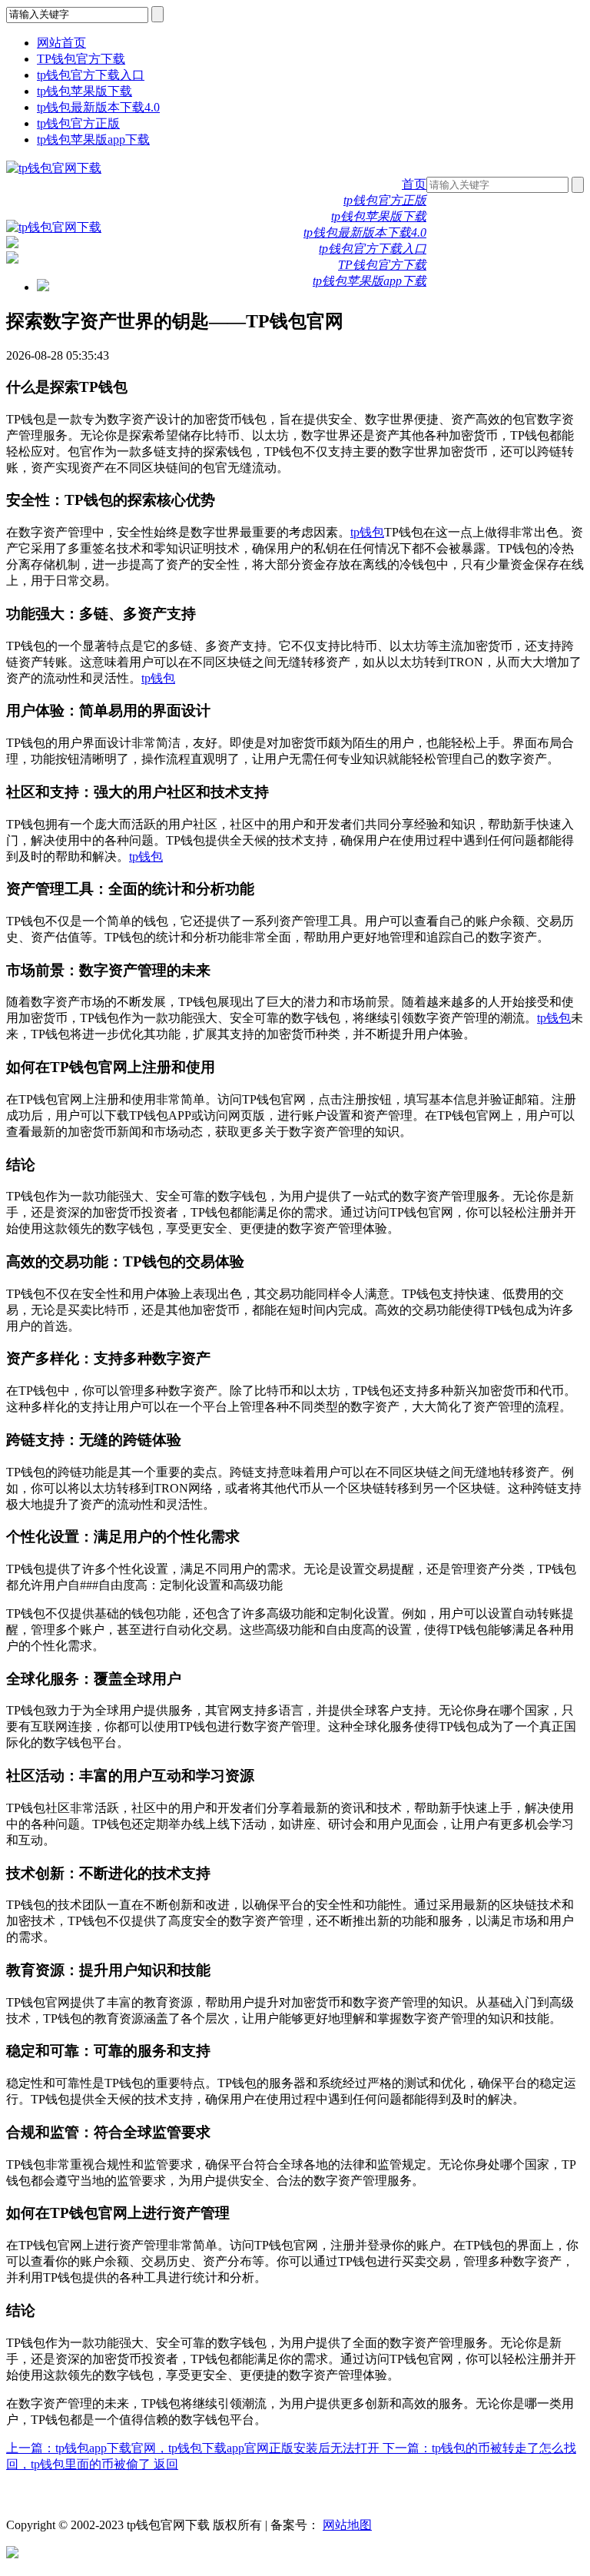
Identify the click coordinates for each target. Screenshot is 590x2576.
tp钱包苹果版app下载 (93, 139)
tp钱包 (367, 532)
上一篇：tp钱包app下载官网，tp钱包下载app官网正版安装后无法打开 (194, 2448)
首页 (414, 184)
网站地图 (347, 2525)
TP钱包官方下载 (81, 59)
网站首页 (61, 43)
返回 (166, 2464)
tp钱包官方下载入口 (91, 75)
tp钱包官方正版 (78, 123)
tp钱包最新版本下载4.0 (98, 107)
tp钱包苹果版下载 (85, 91)
